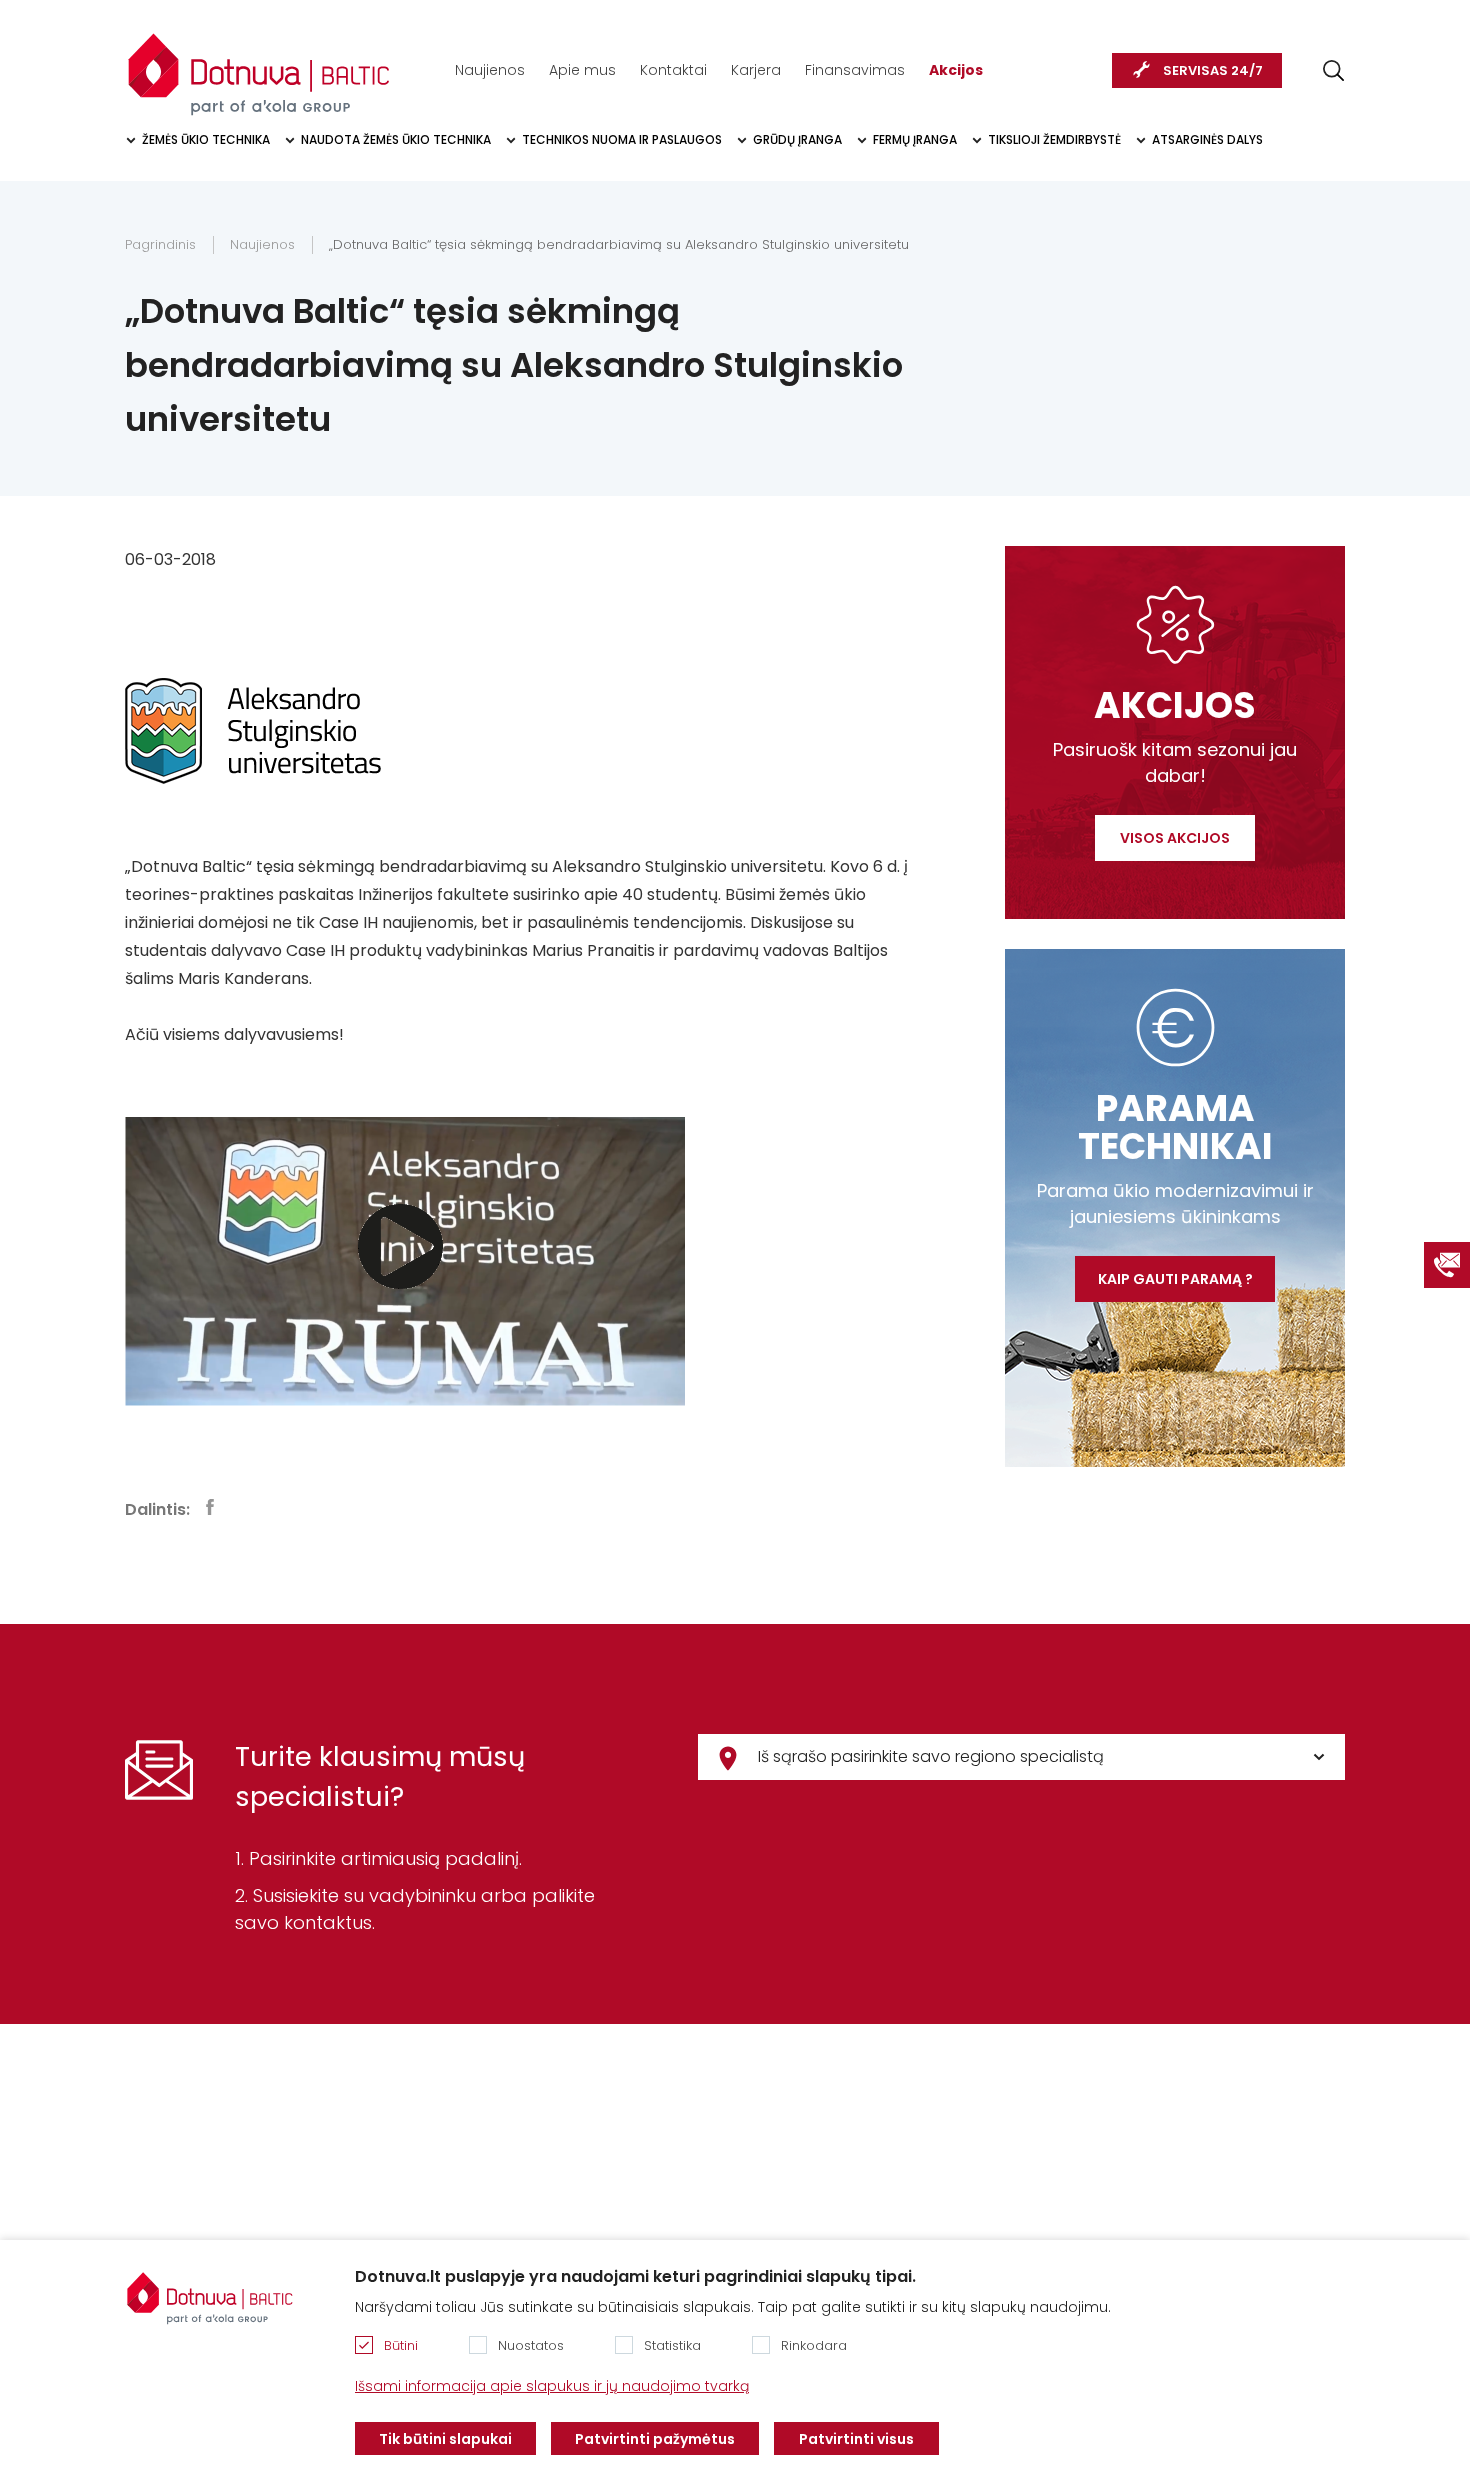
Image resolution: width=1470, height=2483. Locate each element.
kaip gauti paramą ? (1175, 1279)
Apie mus (582, 70)
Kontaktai (673, 70)
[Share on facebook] (210, 1507)
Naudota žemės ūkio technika (396, 139)
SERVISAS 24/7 (1213, 70)
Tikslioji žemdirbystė (1054, 139)
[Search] (1333, 70)
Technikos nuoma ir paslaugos (622, 139)
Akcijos (956, 70)
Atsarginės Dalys (1207, 139)
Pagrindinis (160, 244)
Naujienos (490, 70)
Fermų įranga (915, 139)
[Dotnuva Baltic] (259, 64)
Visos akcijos (1175, 838)
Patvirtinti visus (856, 2439)
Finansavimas (855, 70)
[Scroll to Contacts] (1447, 1265)
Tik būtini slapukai (445, 2439)
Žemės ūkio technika (206, 139)
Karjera (756, 70)
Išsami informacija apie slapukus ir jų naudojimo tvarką (552, 2386)
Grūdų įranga (797, 139)
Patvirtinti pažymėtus (655, 2439)
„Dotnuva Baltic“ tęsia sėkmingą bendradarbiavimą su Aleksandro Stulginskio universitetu (619, 244)
